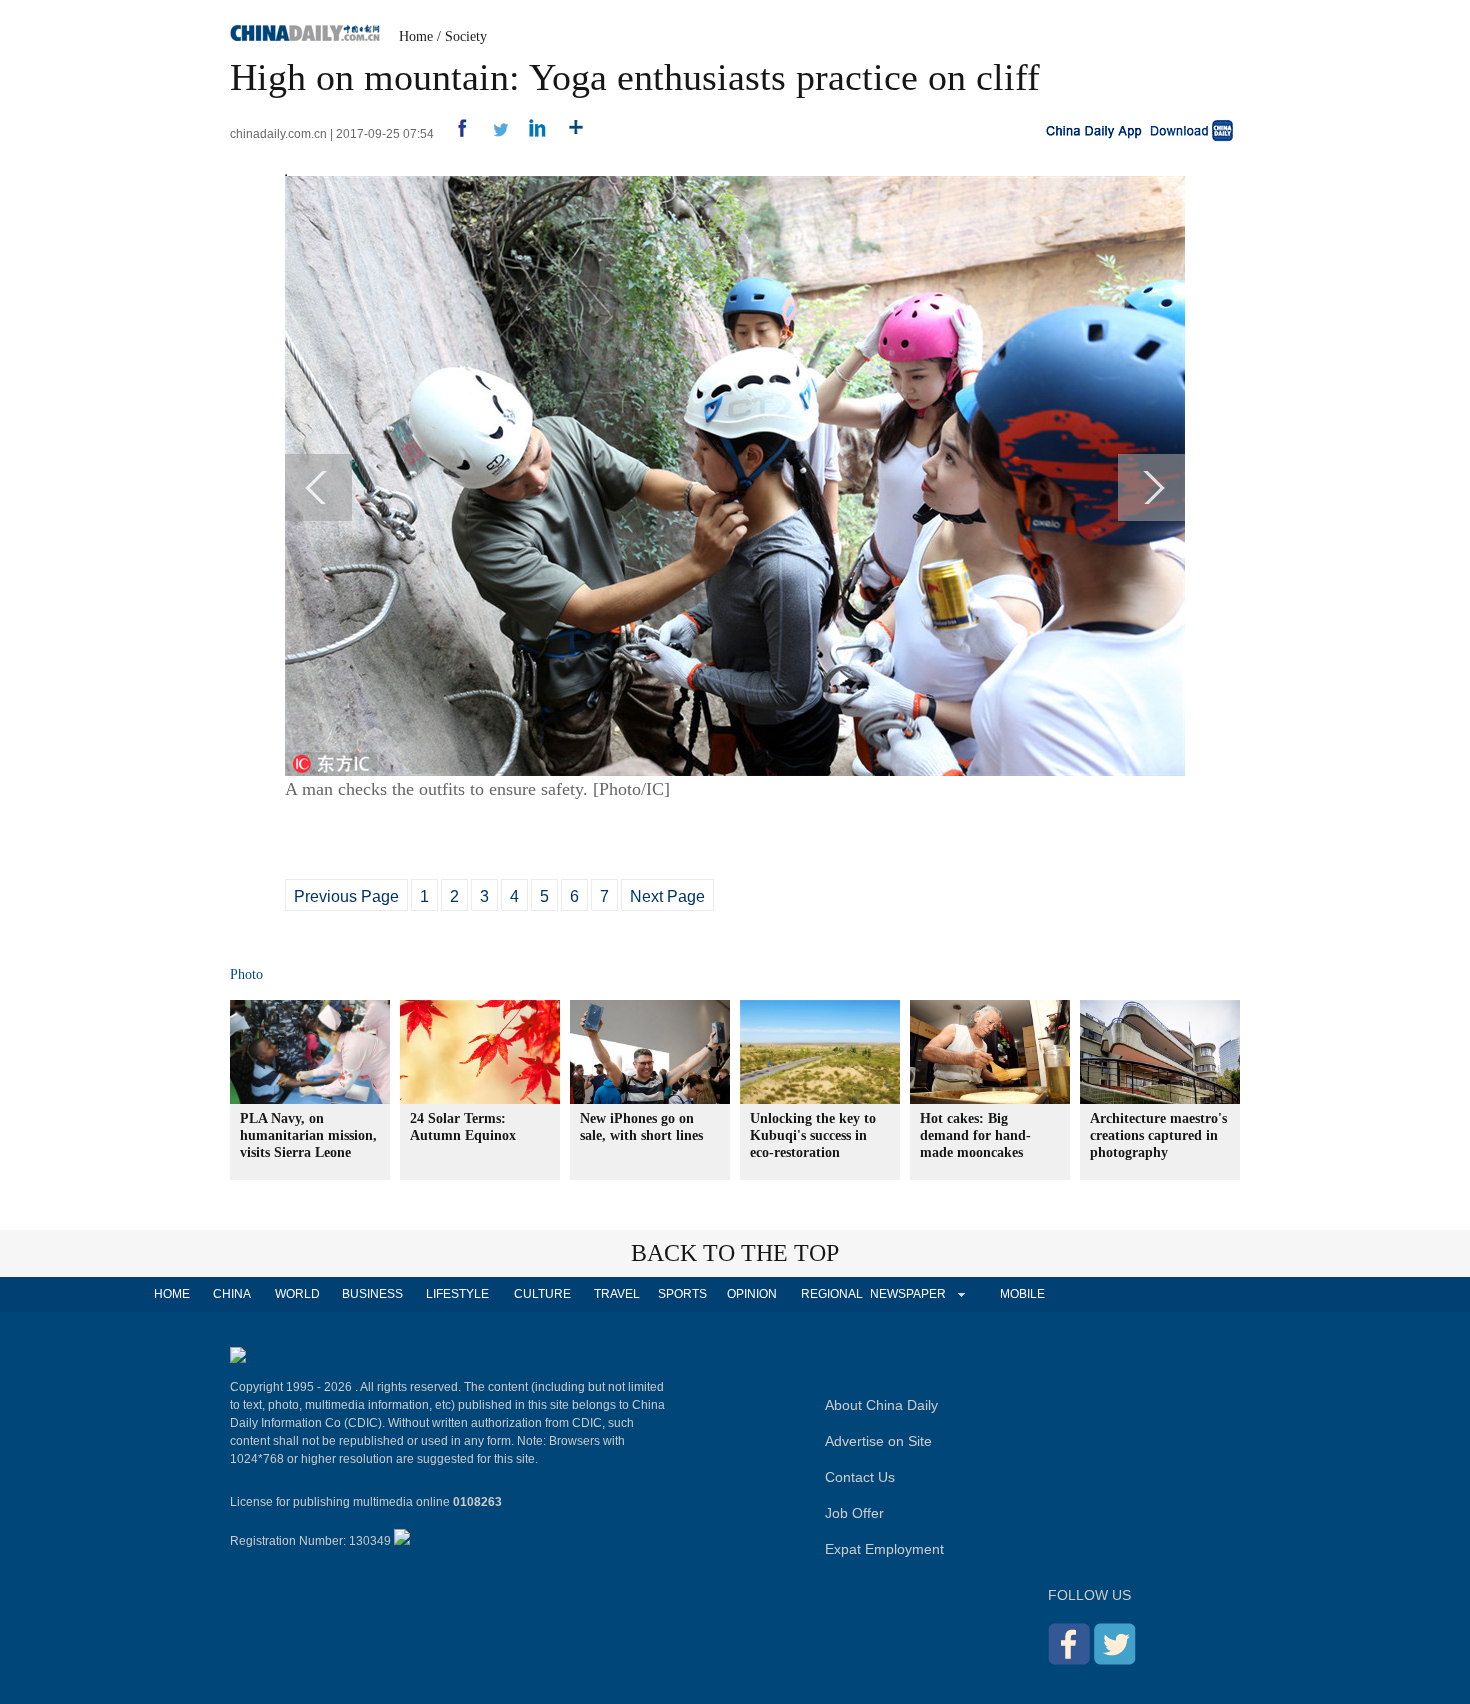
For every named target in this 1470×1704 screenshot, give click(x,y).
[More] (568, 134)
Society (466, 36)
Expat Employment (884, 1549)
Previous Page (346, 896)
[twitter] (492, 134)
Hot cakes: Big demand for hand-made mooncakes (975, 1135)
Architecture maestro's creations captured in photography (1158, 1135)
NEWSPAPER (907, 1294)
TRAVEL (617, 1294)
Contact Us (860, 1477)
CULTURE (542, 1294)
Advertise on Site (878, 1441)
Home (416, 36)
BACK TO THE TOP (735, 1253)
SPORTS (682, 1294)
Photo (246, 974)
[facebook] (454, 134)
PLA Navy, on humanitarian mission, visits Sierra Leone (308, 1135)
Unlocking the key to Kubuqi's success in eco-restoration (813, 1135)
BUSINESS (372, 1294)
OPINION (752, 1294)
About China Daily (881, 1405)
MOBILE (1022, 1294)
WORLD (297, 1294)
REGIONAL (832, 1294)
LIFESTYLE (457, 1294)
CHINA (232, 1294)
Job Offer (854, 1513)
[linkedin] (530, 134)
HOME (172, 1294)
